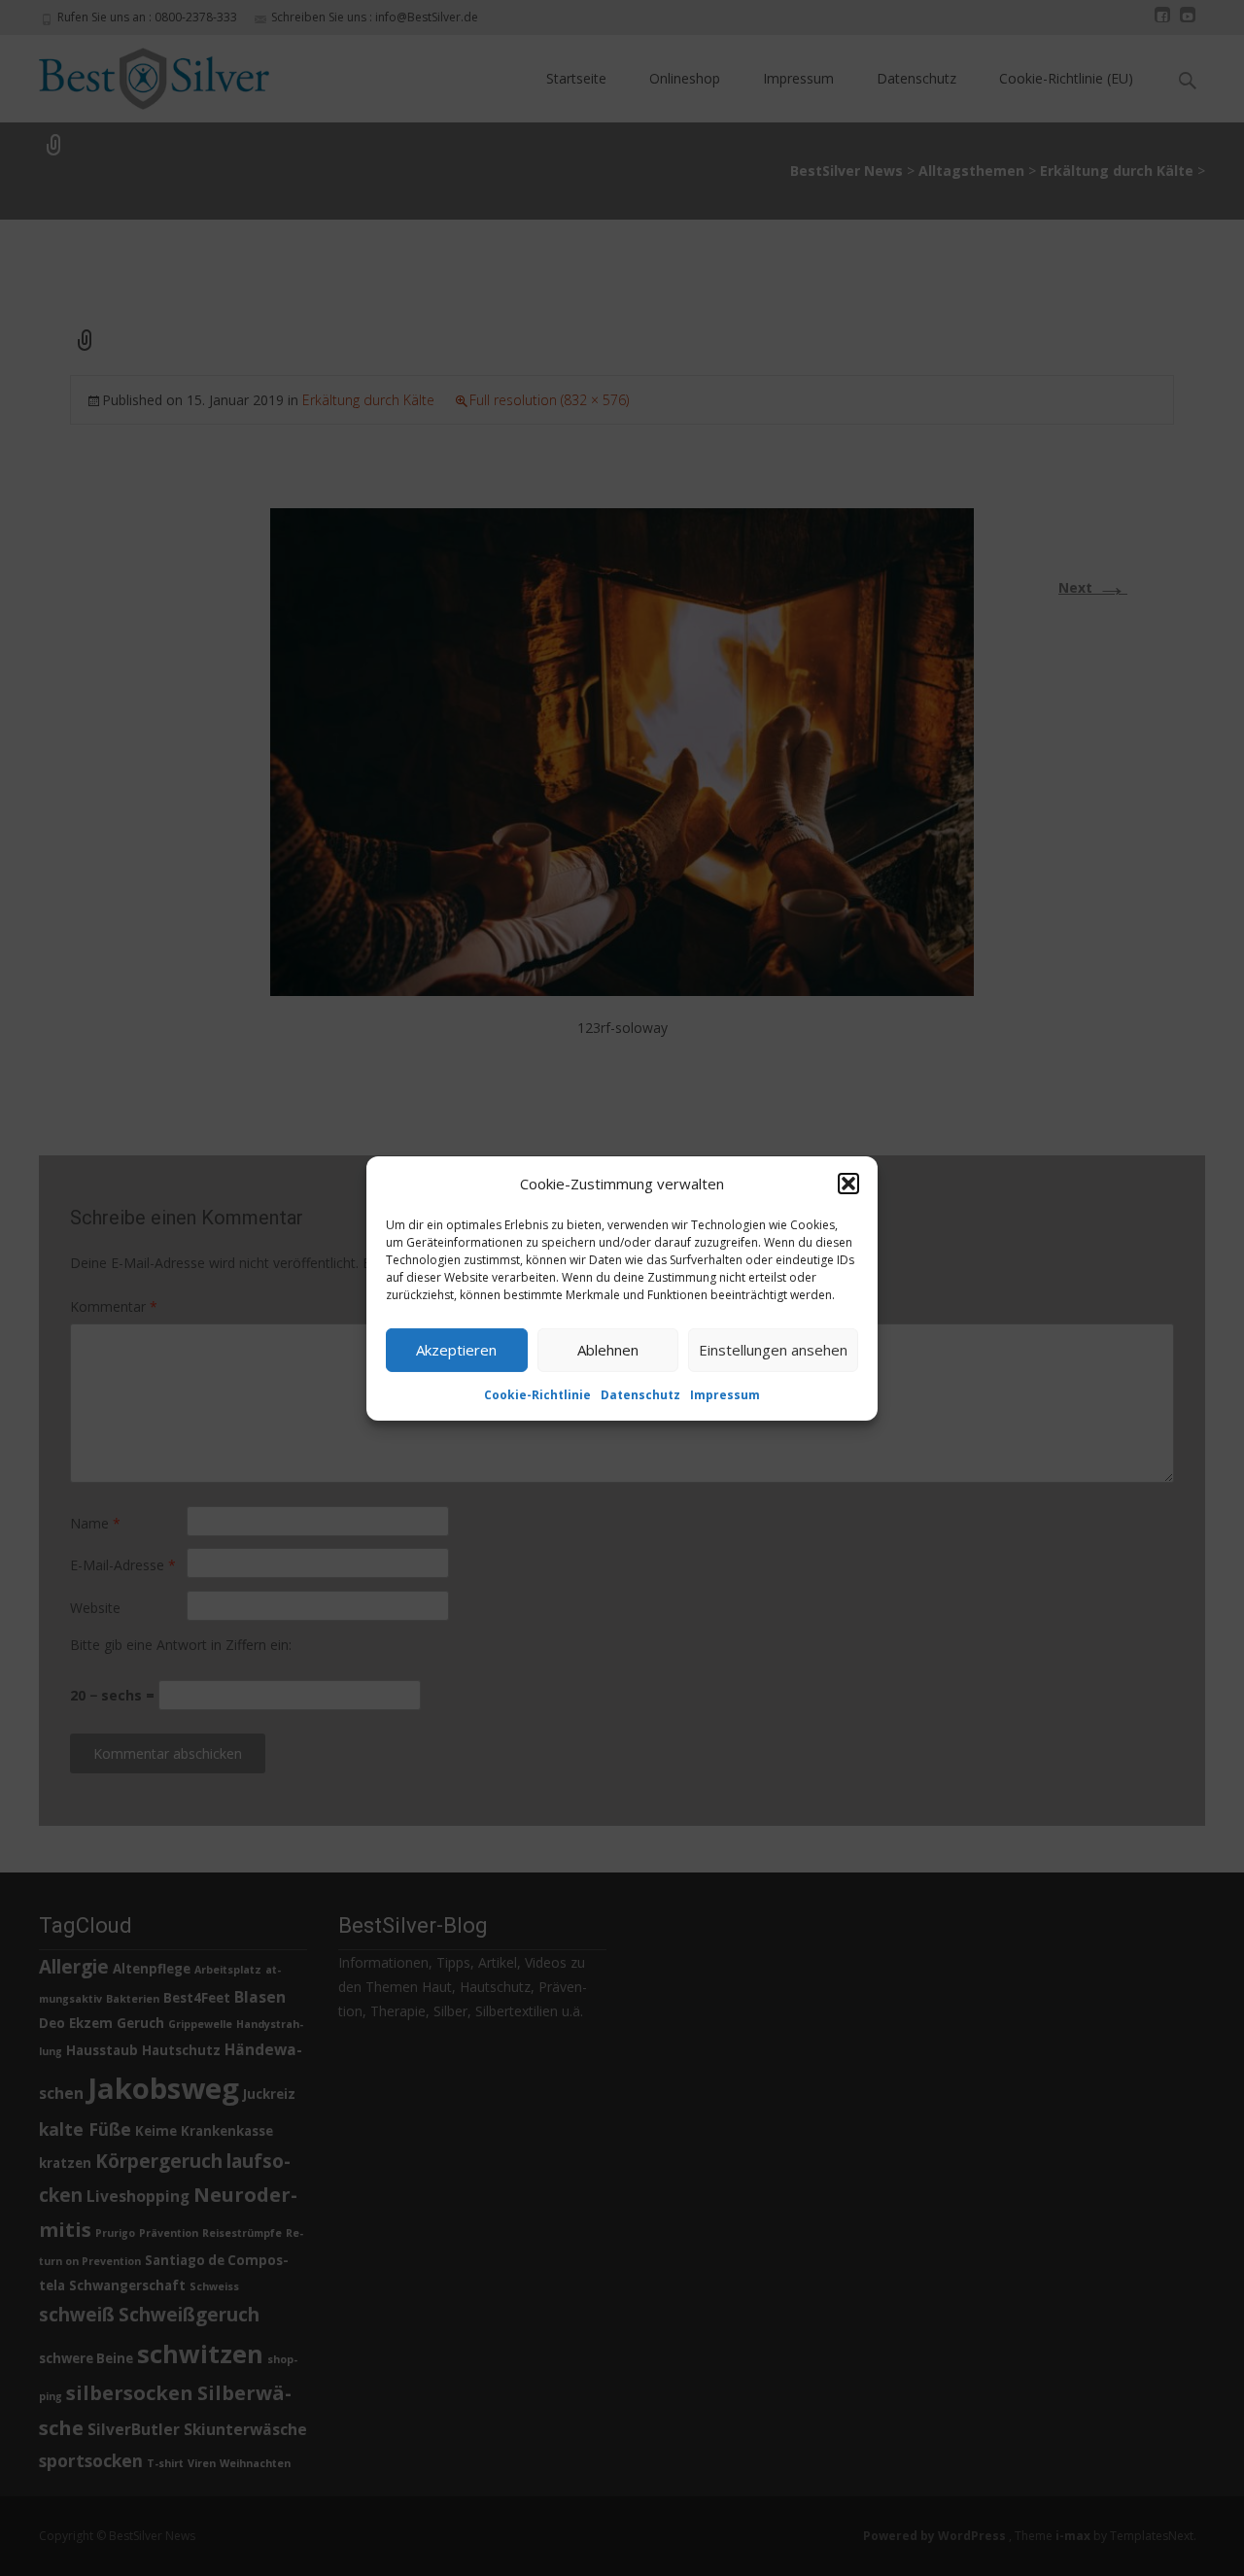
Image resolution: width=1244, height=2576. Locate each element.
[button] (848, 1184)
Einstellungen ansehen (773, 1350)
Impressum (725, 1394)
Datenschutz (640, 1394)
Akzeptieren (456, 1350)
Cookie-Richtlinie (537, 1394)
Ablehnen (608, 1350)
